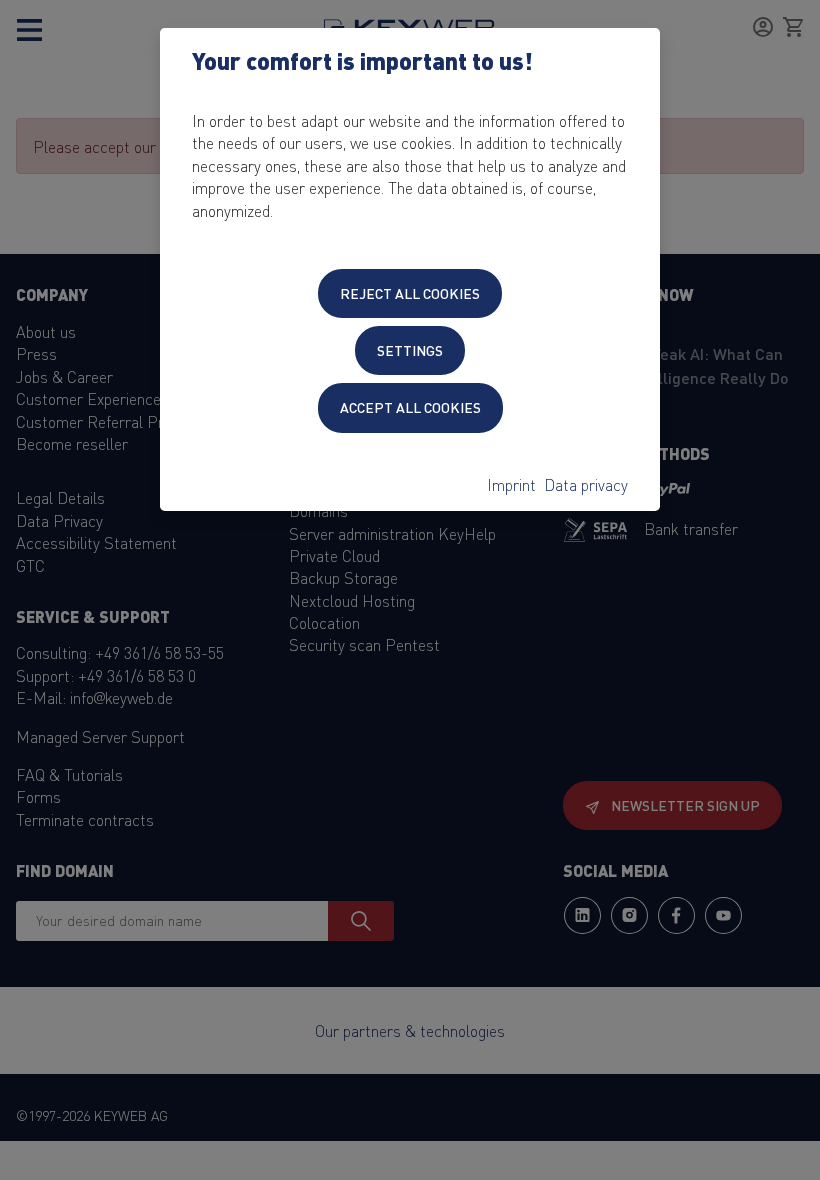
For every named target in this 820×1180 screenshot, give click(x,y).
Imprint (511, 484)
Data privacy (586, 484)
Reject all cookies (410, 293)
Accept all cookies (410, 407)
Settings (410, 350)
